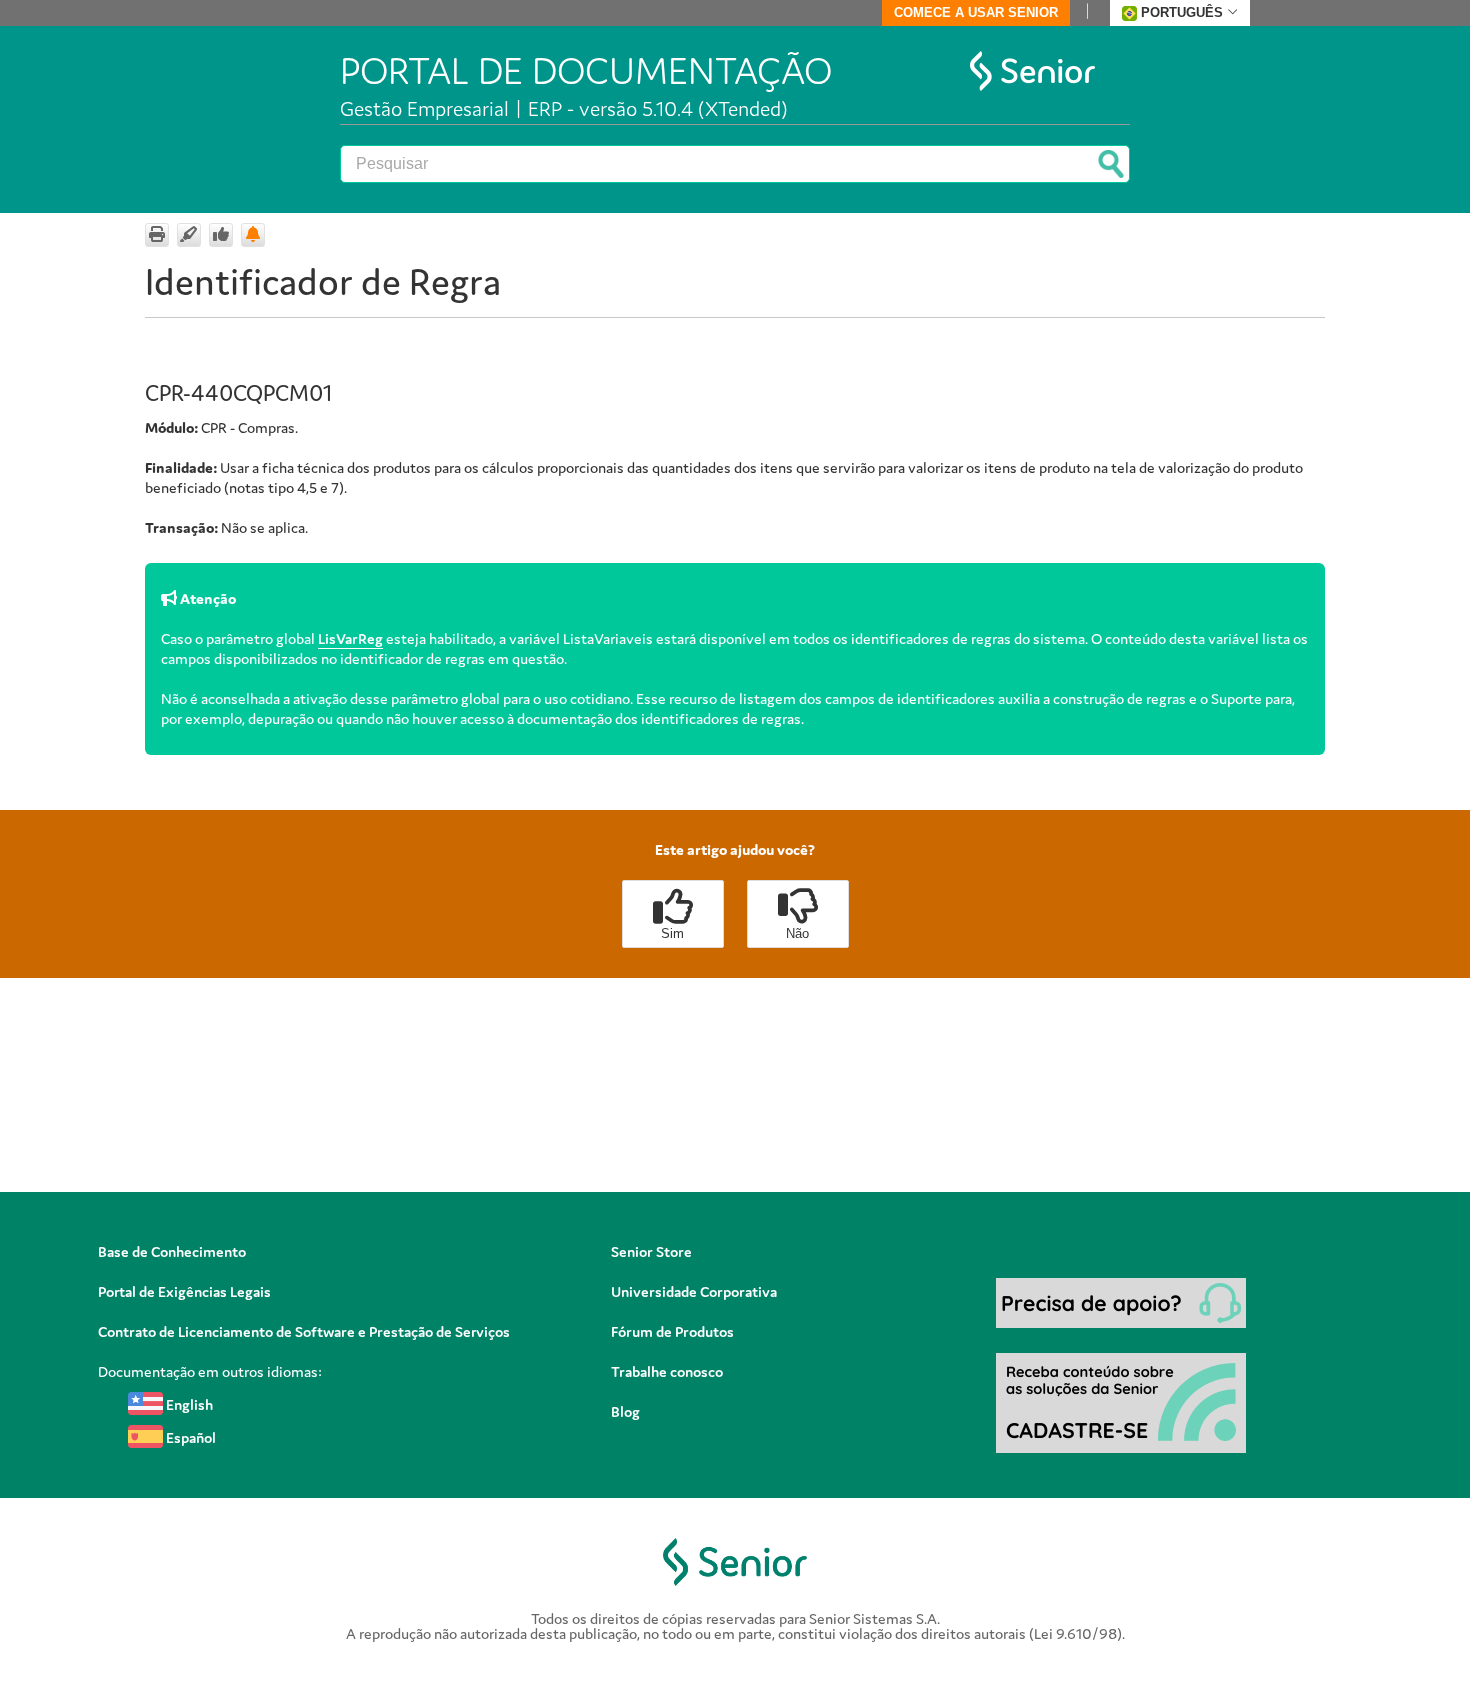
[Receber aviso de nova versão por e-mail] (253, 235)
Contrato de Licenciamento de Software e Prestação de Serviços (304, 1331)
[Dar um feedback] (221, 235)
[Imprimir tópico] (157, 235)
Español (189, 1437)
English (188, 1404)
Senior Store (651, 1251)
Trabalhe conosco (667, 1371)
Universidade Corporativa (694, 1291)
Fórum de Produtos (672, 1331)
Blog (625, 1411)
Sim (672, 933)
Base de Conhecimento (172, 1251)
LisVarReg (350, 638)
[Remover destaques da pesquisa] (189, 235)
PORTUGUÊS (1182, 12)
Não (797, 933)
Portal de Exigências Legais (184, 1291)
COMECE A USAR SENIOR (976, 12)
